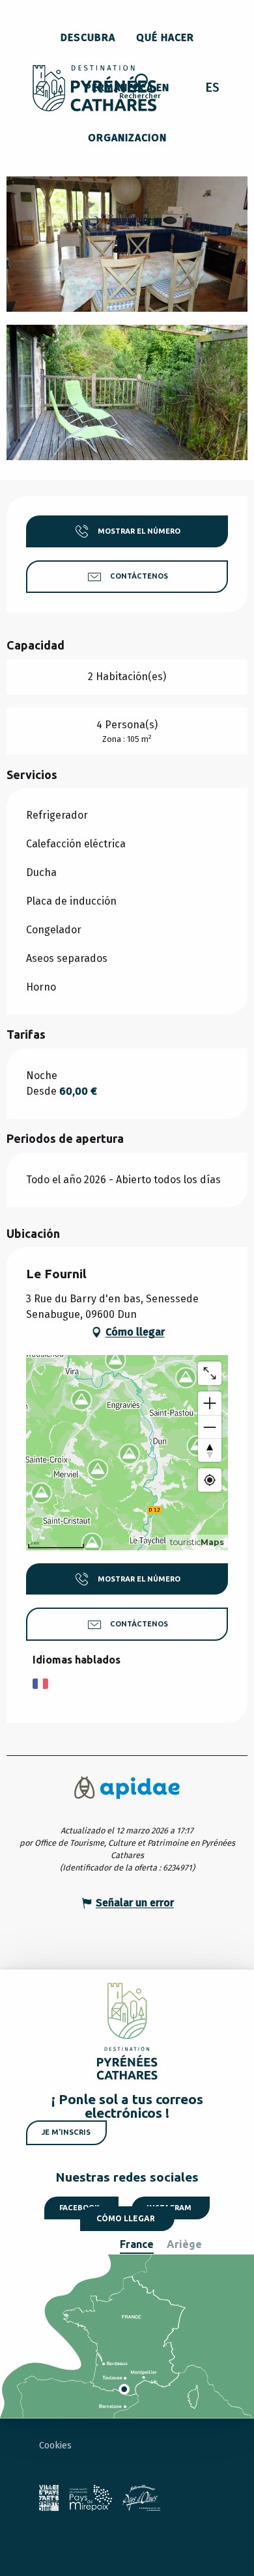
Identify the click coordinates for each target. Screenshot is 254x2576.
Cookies (55, 2446)
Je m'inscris (66, 2132)
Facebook (79, 2208)
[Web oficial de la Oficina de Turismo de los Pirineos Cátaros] (95, 88)
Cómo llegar (126, 2218)
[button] (140, 89)
